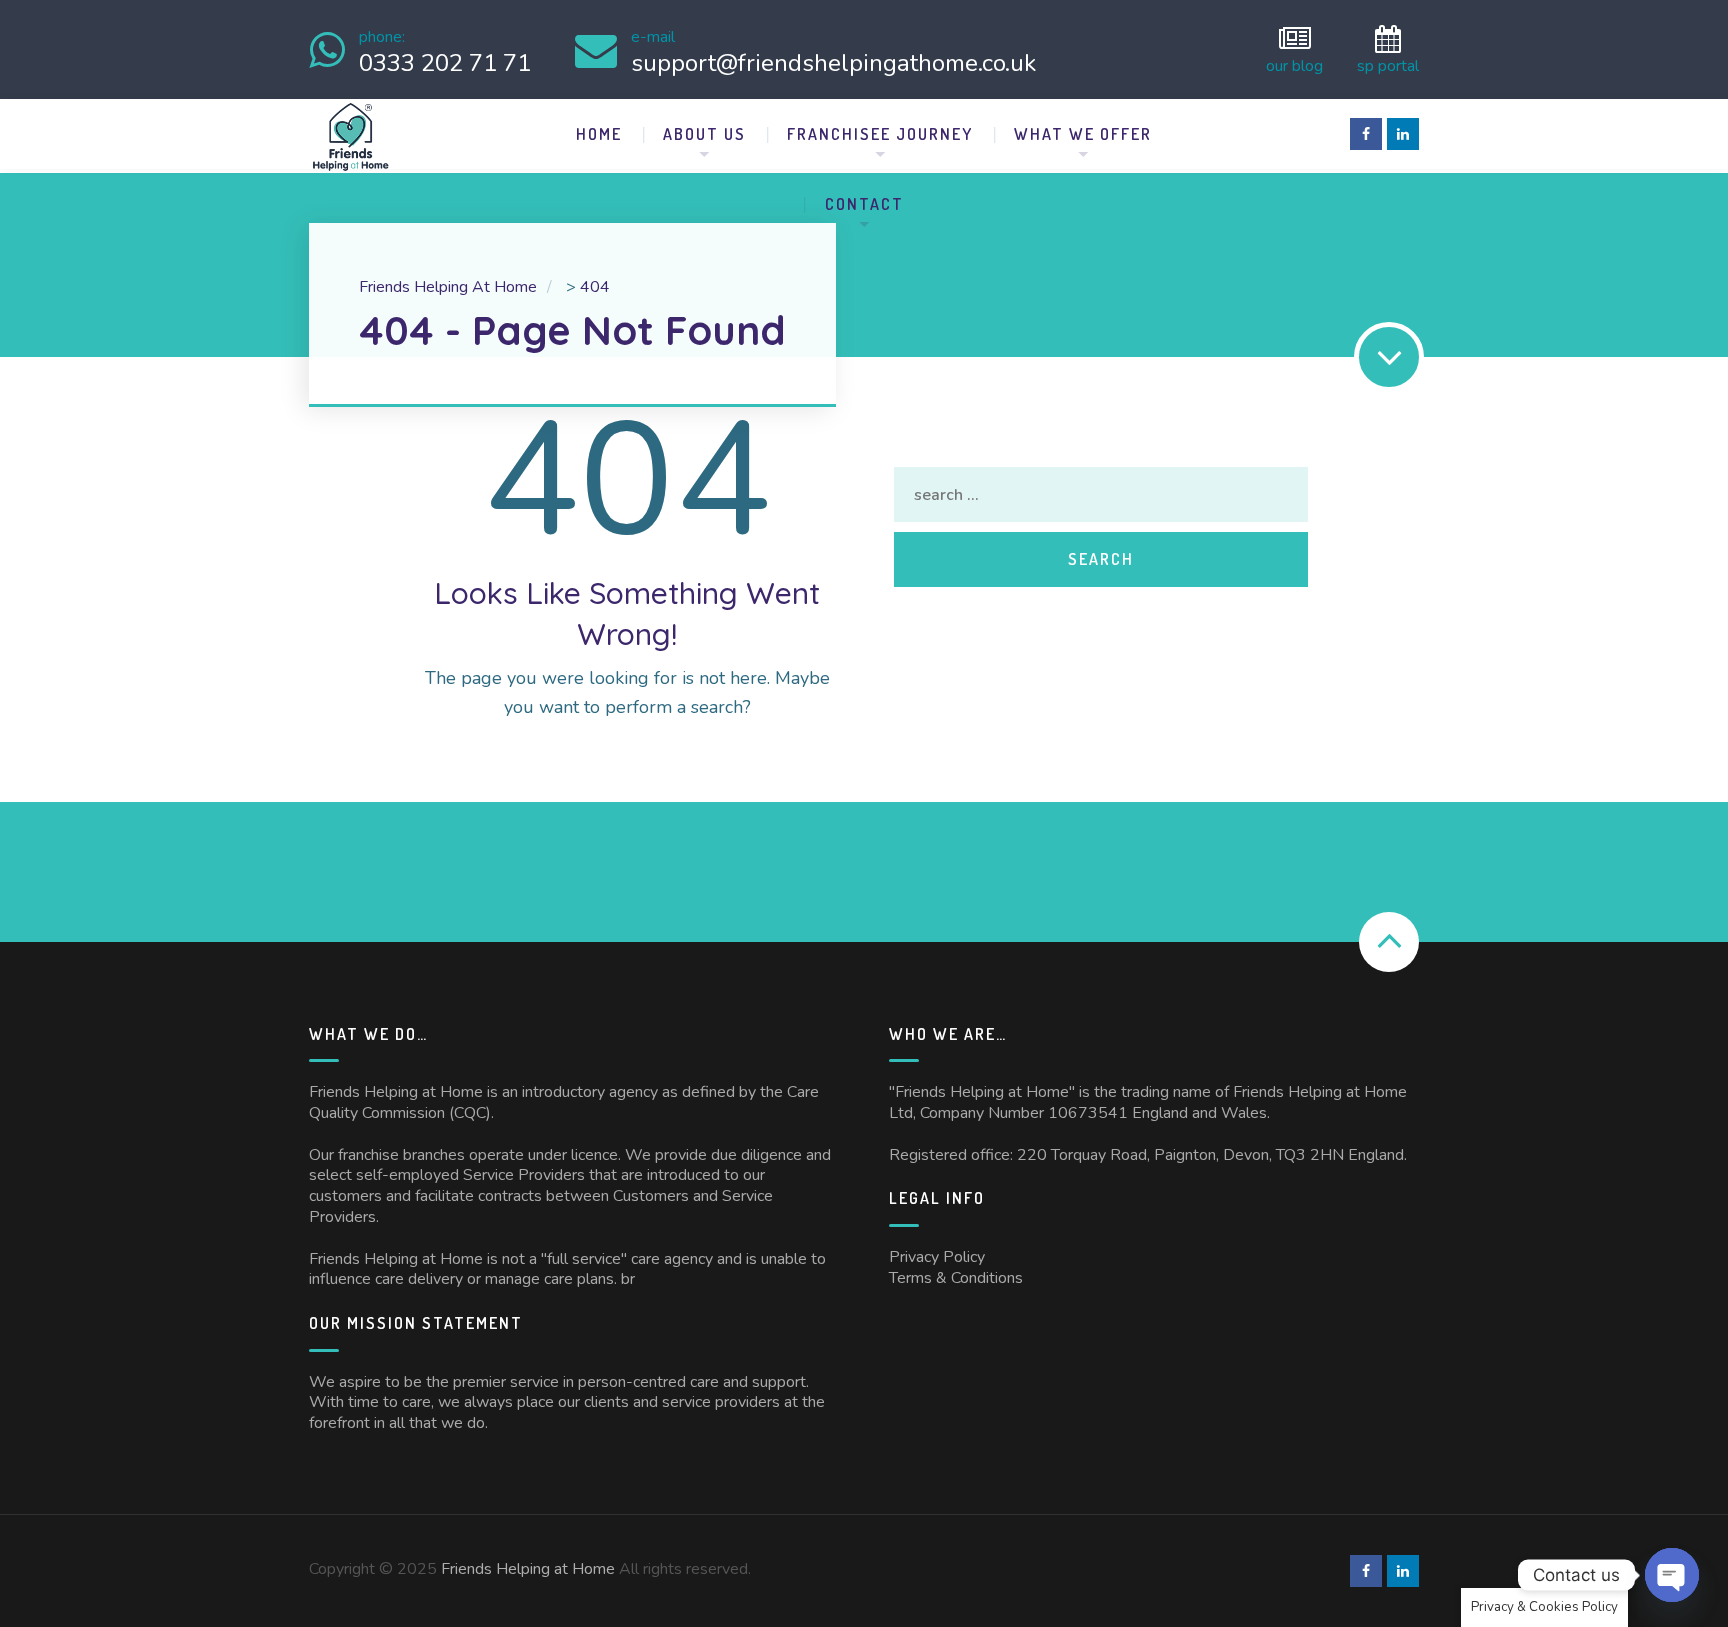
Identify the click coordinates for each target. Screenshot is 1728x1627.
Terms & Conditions (956, 1278)
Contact (864, 204)
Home (599, 134)
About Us (704, 134)
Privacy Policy (937, 1257)
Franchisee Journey (880, 134)
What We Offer (1083, 134)
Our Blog (1294, 64)
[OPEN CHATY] (1672, 1575)
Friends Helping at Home (528, 1569)
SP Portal (1388, 64)
